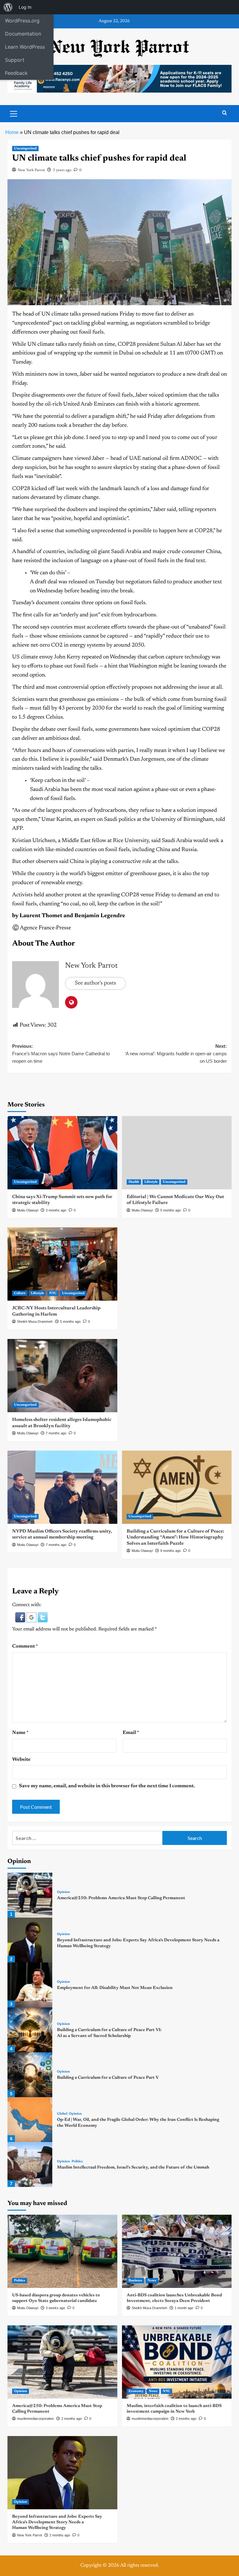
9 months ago (171, 1551)
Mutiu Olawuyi (28, 1210)
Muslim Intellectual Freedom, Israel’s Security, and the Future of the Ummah (133, 2168)
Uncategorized (25, 149)
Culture (20, 1293)
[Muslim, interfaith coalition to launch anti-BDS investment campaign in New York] (177, 2362)
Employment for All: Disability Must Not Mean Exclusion (115, 1988)
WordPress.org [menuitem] (22, 21)
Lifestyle (151, 1182)
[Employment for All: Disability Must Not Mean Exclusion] (30, 1985)
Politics (77, 2162)
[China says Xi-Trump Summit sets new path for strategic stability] (62, 1153)
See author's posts (95, 983)
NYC (53, 1293)
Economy (136, 2391)
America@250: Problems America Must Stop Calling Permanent (121, 1898)
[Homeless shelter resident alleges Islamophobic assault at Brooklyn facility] (62, 1376)
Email (131, 1733)
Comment (25, 1646)
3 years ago (62, 170)
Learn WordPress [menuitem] (25, 47)
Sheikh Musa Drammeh (35, 1322)
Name (20, 1733)
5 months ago (171, 1210)
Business (135, 2281)
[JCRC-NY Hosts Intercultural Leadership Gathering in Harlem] (62, 1264)
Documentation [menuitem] (23, 34)
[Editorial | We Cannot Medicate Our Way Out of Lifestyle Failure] (177, 1153)
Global (62, 2114)
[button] (21, 1617)
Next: (176, 1054)
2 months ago (72, 2419)
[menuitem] (8, 7)
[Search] (225, 113)
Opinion (63, 1892)
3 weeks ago (55, 2308)
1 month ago (184, 2308)
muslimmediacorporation (35, 2419)
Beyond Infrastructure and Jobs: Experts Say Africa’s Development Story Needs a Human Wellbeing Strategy (57, 2522)
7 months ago (56, 1433)
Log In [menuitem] (25, 7)
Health (134, 1182)
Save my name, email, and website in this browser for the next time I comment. (107, 1786)
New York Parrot (31, 170)
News (152, 2281)
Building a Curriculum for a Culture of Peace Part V (108, 2078)
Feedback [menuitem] (16, 73)
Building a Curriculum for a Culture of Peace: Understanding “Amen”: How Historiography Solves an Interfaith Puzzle (175, 1538)
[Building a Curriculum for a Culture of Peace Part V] (30, 2075)
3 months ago (56, 1210)
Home (12, 132)
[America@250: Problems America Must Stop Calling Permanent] (30, 1895)
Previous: (61, 1054)
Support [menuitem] (15, 60)
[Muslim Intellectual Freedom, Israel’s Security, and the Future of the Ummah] (30, 2164)
